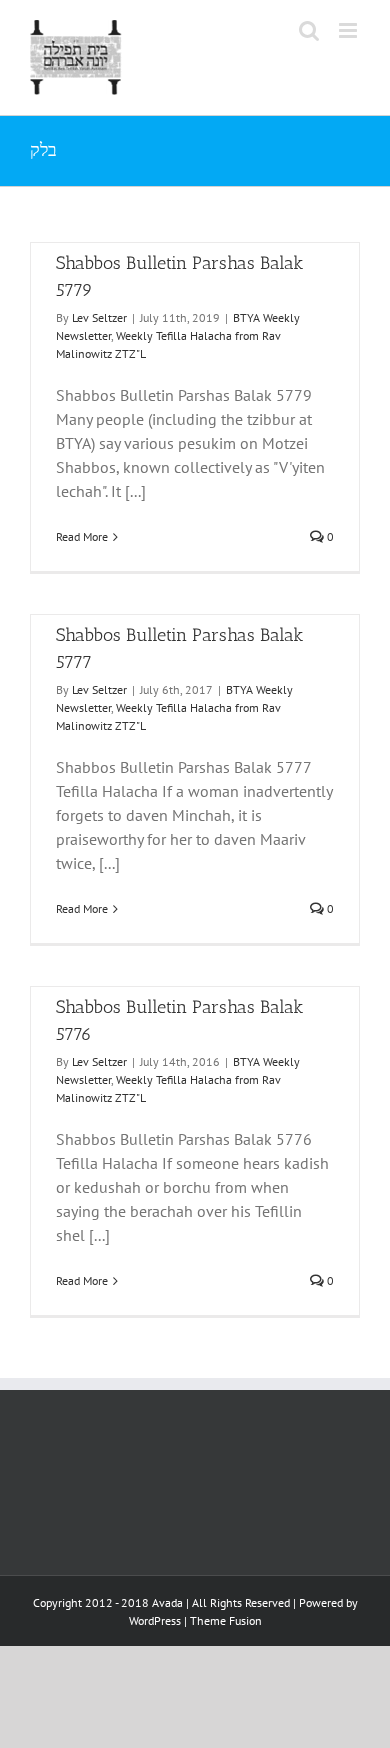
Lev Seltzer (99, 317)
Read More (82, 536)
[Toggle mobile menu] (349, 30)
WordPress (155, 1620)
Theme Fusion (226, 1620)
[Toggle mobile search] (309, 30)
